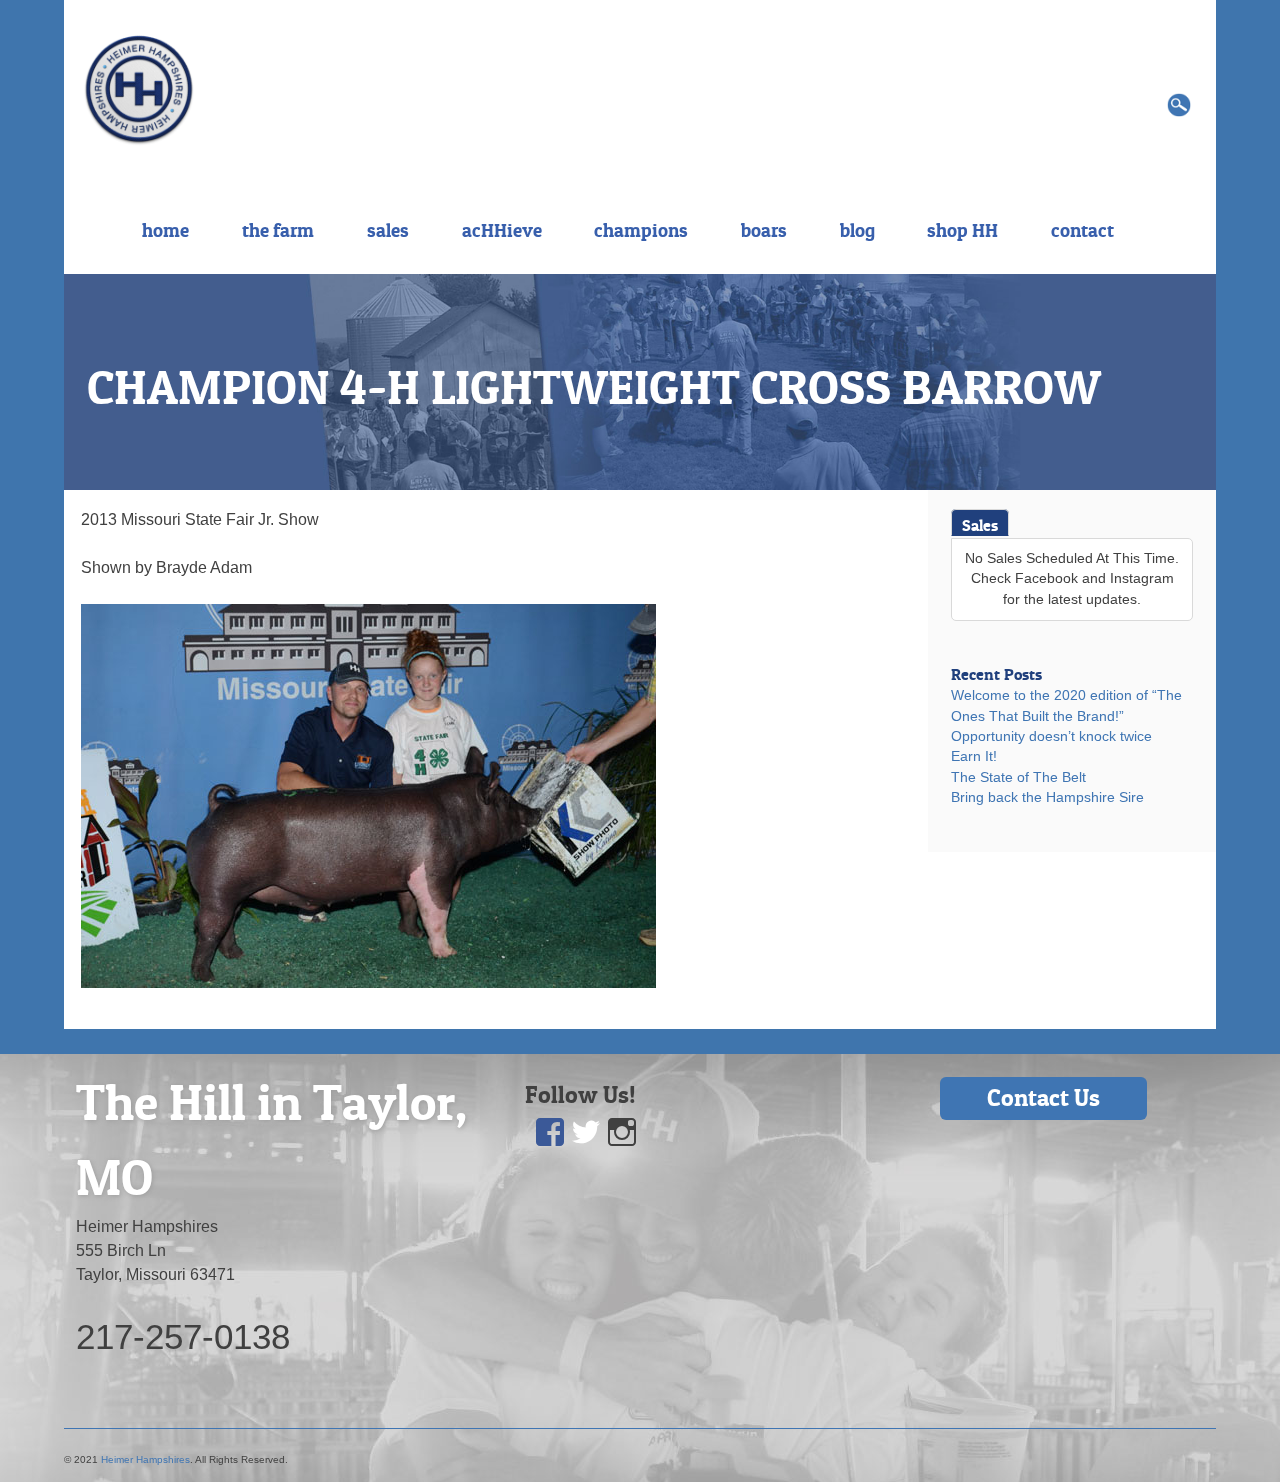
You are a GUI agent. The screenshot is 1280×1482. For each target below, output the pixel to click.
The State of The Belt (1018, 777)
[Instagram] (622, 1132)
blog (857, 230)
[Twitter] (586, 1132)
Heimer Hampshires (145, 1459)
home (165, 230)
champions (641, 230)
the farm (278, 230)
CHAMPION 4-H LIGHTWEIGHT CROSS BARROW (594, 387)
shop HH (962, 230)
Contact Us (1043, 1097)
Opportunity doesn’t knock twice (1051, 736)
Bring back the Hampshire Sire (1047, 797)
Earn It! (974, 756)
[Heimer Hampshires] (139, 88)
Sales (980, 525)
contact (1082, 230)
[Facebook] (550, 1132)
